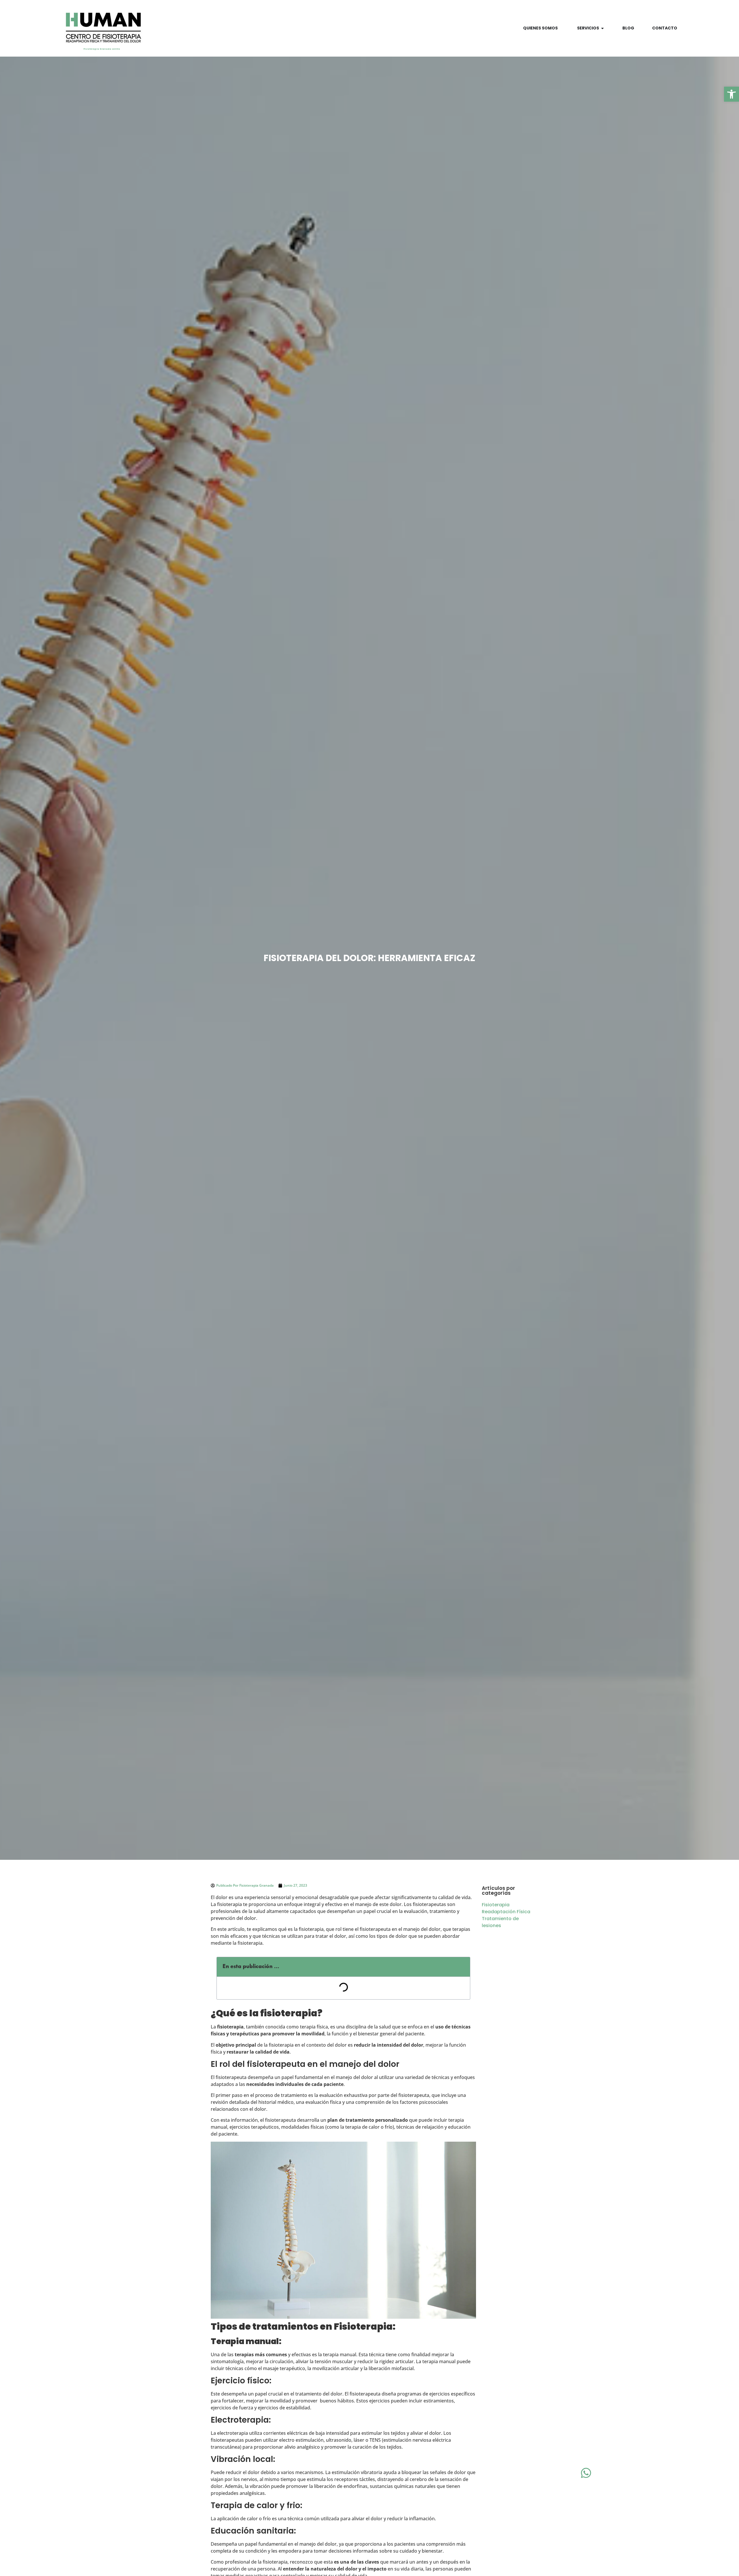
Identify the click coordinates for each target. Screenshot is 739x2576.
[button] (731, 94)
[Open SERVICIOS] (602, 28)
